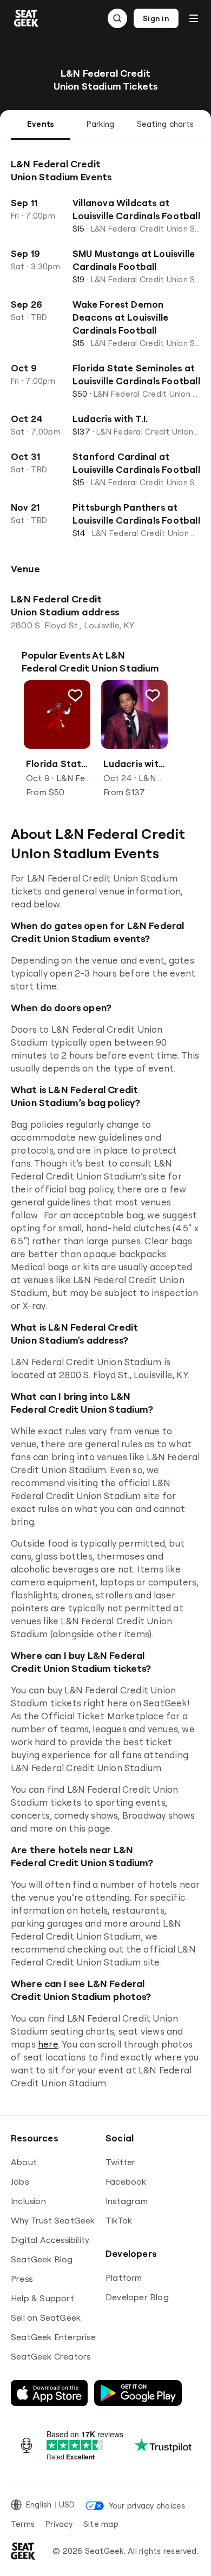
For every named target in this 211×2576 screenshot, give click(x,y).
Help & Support (42, 2298)
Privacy (59, 2524)
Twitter (120, 2162)
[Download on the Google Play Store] (138, 2393)
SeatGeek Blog (42, 2259)
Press (22, 2279)
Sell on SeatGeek (46, 2317)
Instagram (127, 2201)
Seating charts (165, 124)
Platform (124, 2277)
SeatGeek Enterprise (53, 2337)
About (24, 2162)
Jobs (20, 2181)
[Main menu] (194, 18)
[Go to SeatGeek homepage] (27, 19)
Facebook (126, 2181)
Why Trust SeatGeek (53, 2220)
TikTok (119, 2220)
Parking (101, 124)
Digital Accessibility (50, 2240)
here (48, 2044)
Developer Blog (137, 2297)
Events (41, 124)
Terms (23, 2524)
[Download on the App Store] (49, 2393)
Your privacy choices (147, 2506)
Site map (101, 2524)
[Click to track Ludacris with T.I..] (152, 695)
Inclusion (28, 2201)
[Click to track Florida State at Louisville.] (75, 695)
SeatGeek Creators (51, 2356)
